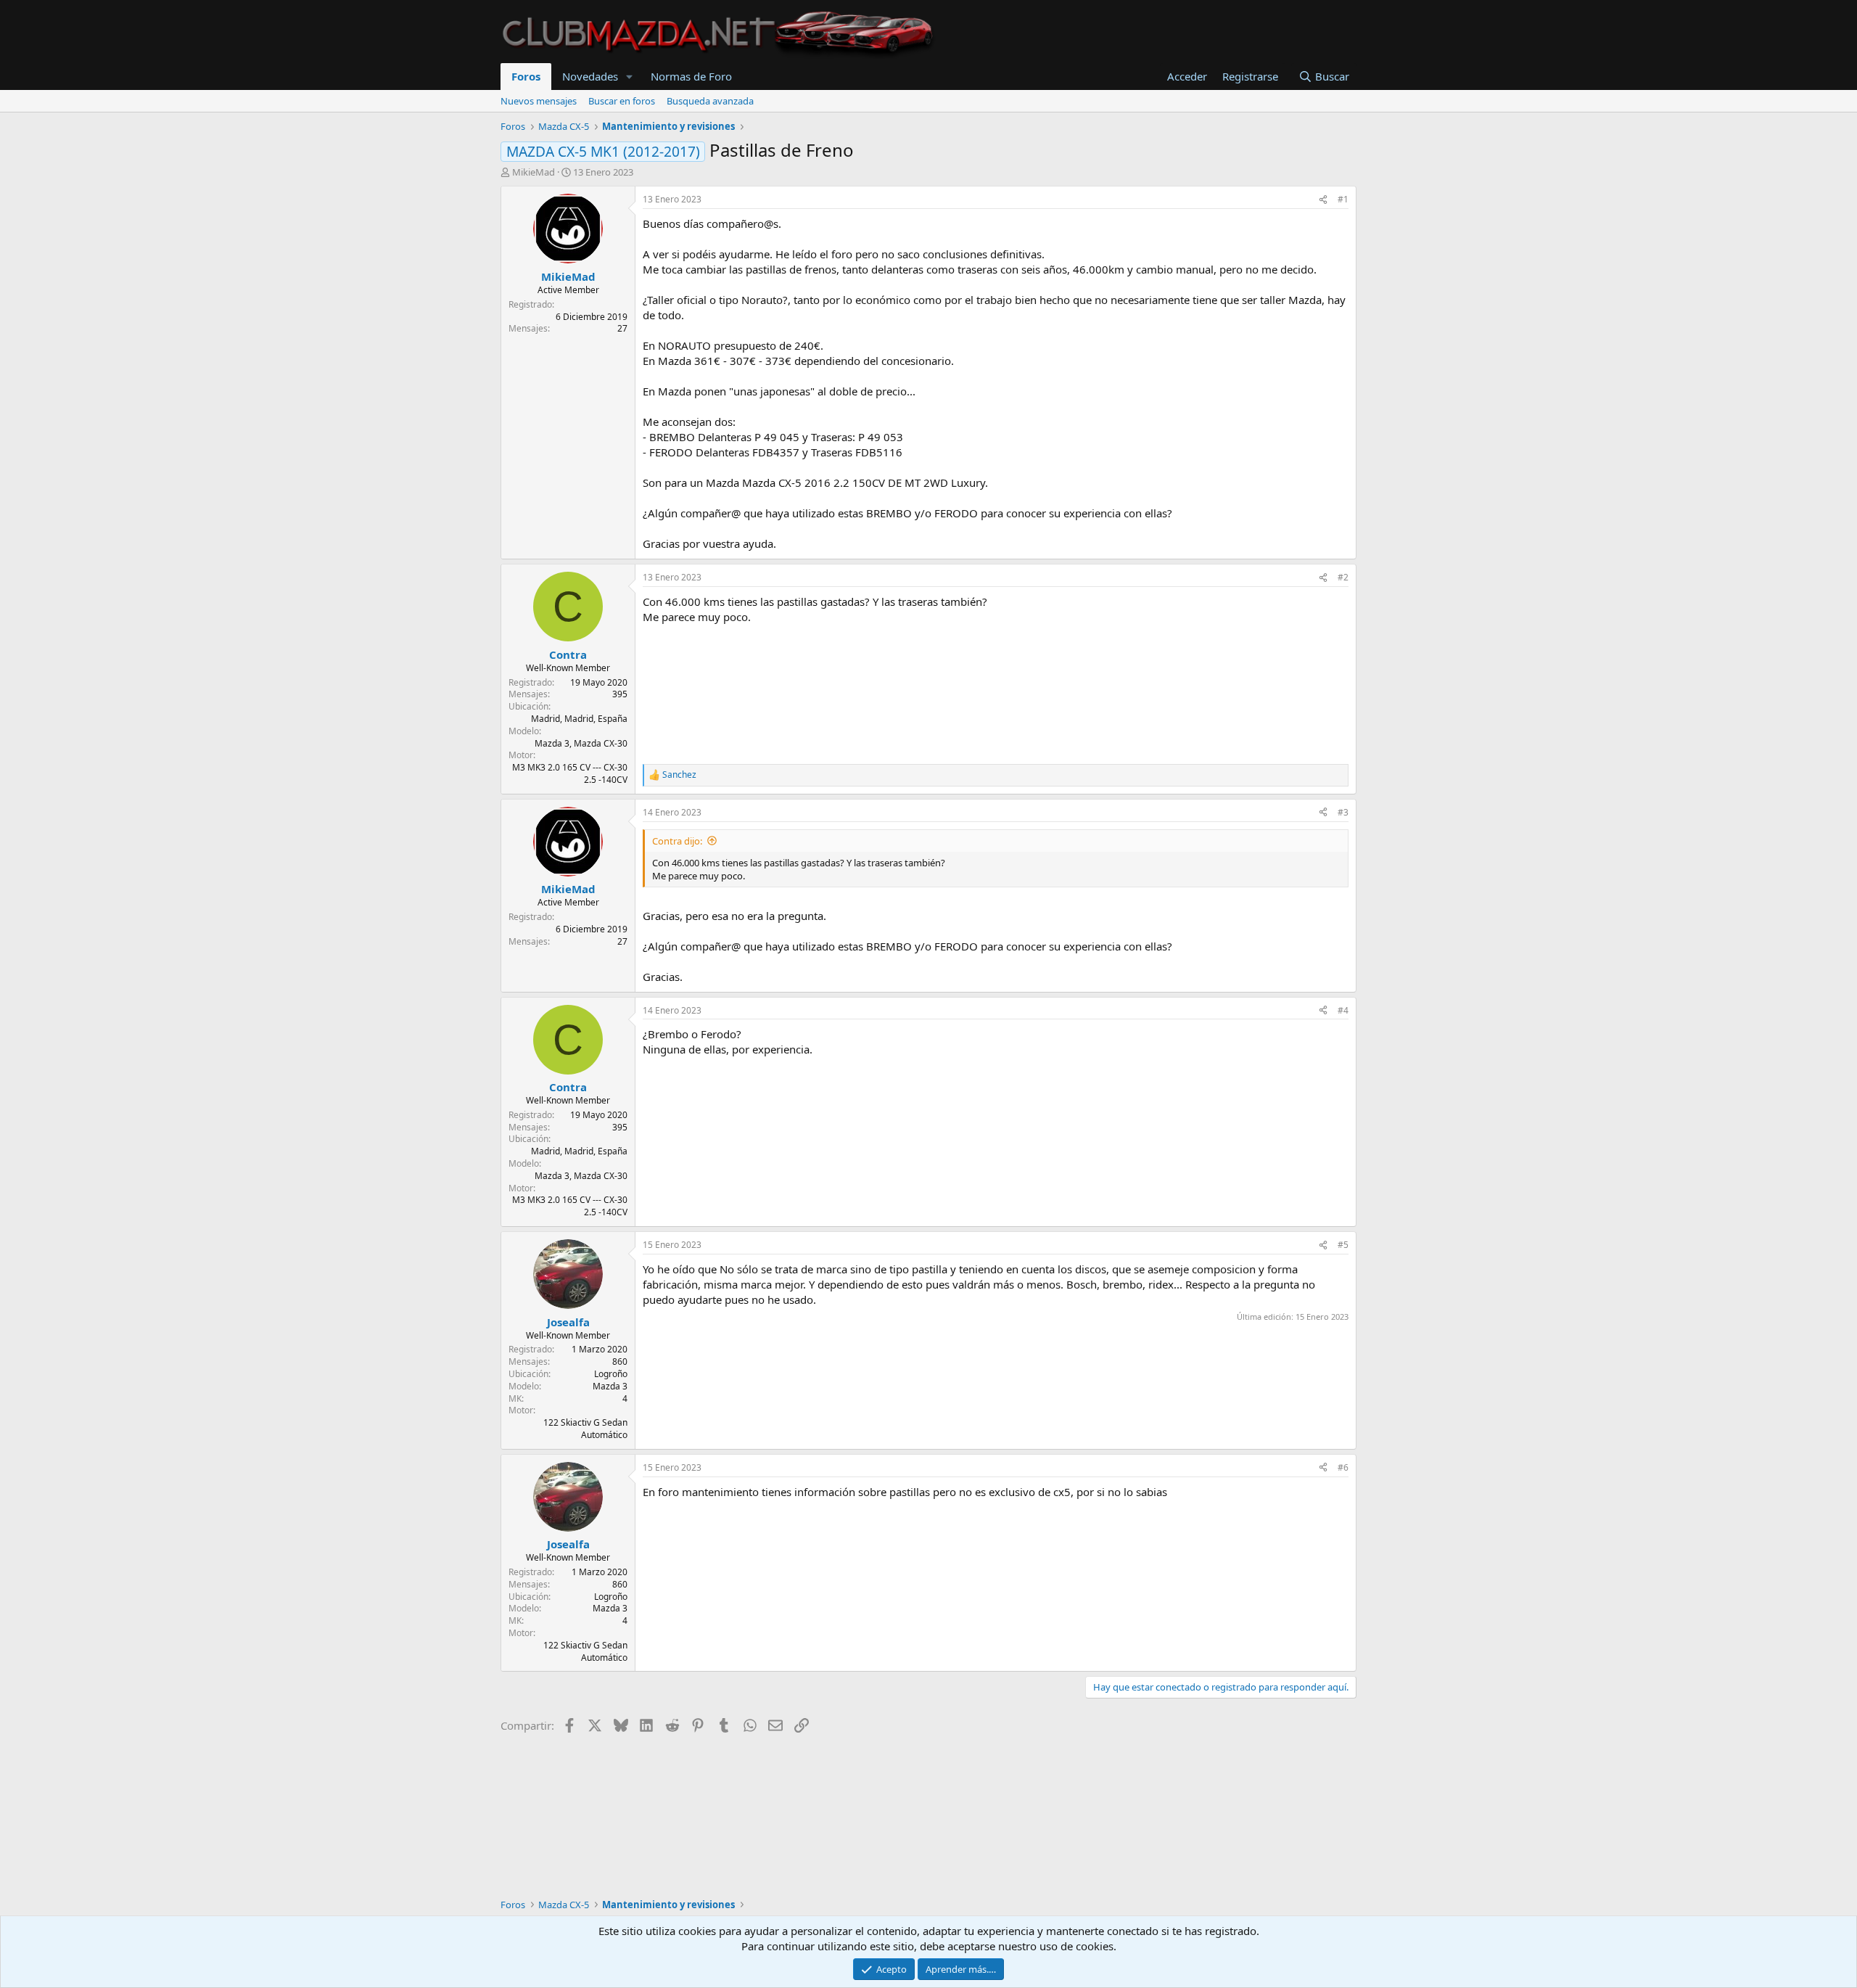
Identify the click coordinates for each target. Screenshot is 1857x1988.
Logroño (611, 1374)
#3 (1343, 812)
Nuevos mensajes (539, 101)
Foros (526, 76)
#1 (1343, 199)
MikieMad (534, 172)
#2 (1343, 577)
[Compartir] (1323, 200)
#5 (1343, 1245)
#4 (1343, 1010)
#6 (1343, 1467)
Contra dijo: (677, 841)
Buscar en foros (622, 101)
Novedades (590, 76)
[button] (630, 77)
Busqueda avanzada (710, 101)
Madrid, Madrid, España (579, 719)
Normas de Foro (691, 76)
